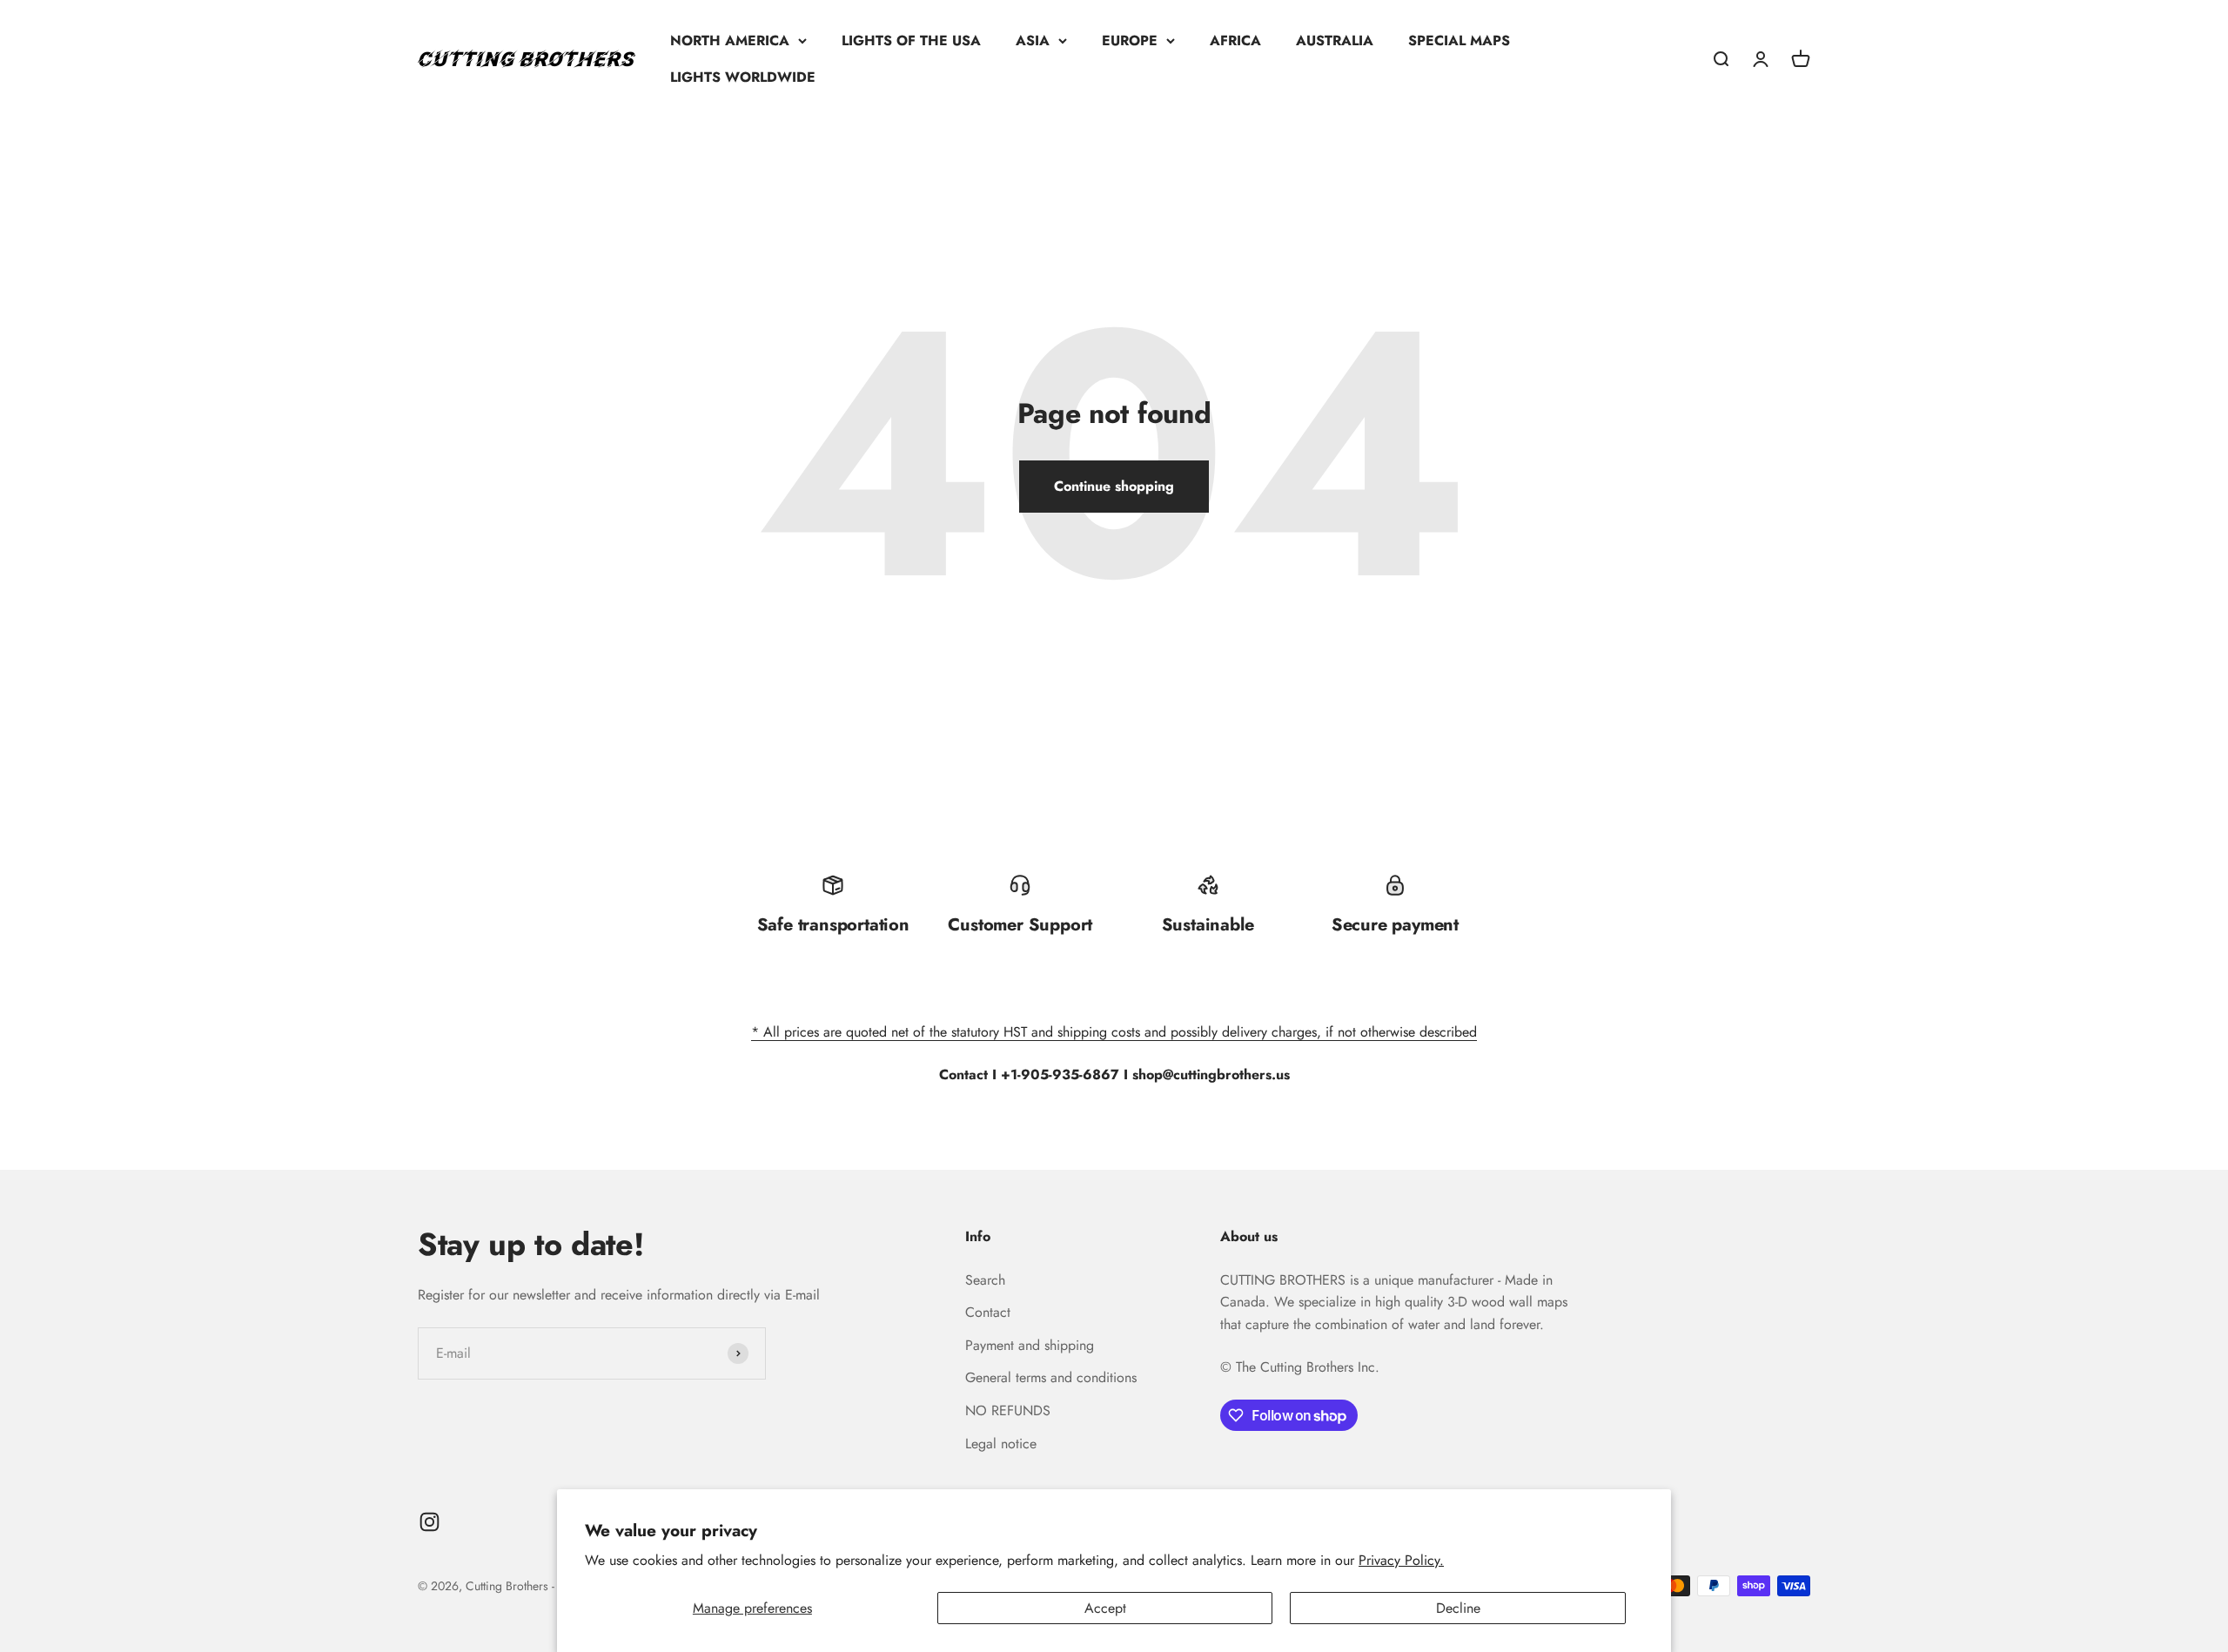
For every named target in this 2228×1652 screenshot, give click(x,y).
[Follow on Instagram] (429, 1522)
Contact (988, 1312)
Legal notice (1001, 1444)
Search (985, 1280)
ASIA (1033, 40)
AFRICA (1235, 40)
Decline (1458, 1608)
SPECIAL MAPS (1459, 40)
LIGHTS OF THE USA (911, 40)
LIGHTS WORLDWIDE (743, 77)
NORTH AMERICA (730, 40)
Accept (1105, 1608)
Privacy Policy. (1401, 1560)
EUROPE (1130, 40)
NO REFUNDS (1008, 1410)
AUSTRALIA (1335, 40)
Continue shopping (1114, 486)
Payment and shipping (1030, 1345)
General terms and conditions (1051, 1377)
